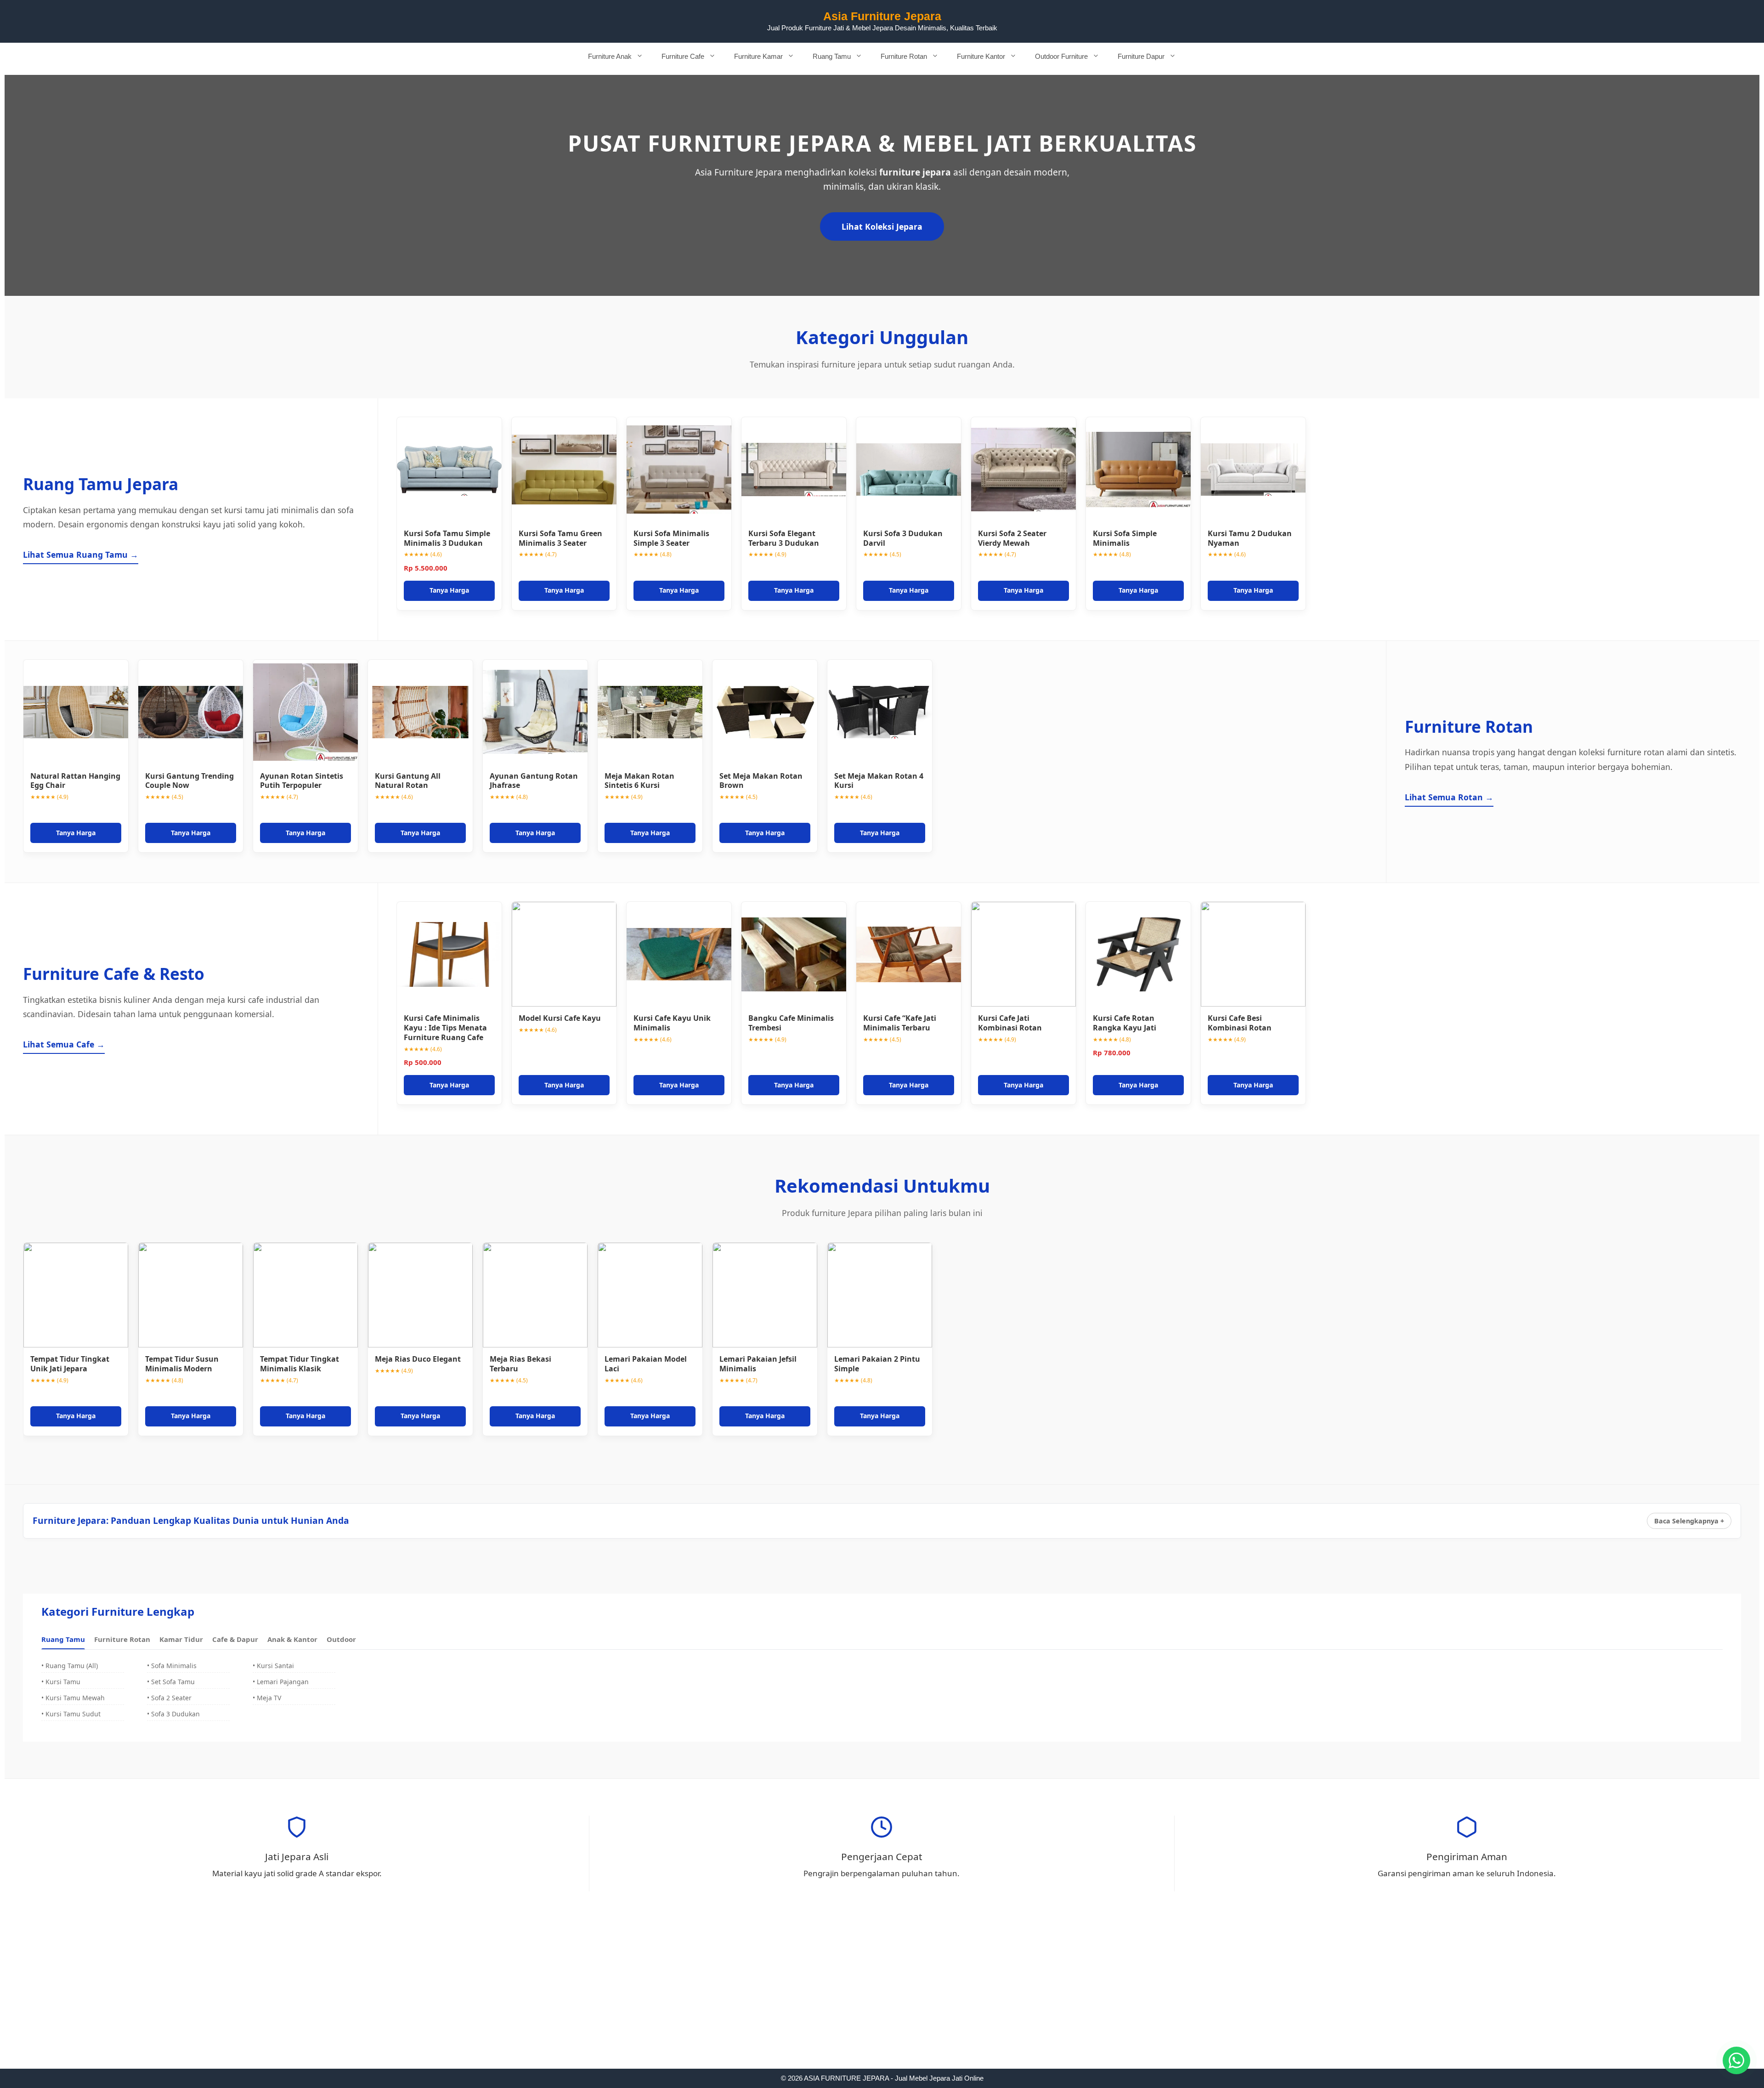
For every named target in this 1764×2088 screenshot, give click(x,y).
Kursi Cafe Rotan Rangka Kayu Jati (1125, 1023)
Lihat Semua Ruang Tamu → (81, 555)
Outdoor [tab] (341, 1639)
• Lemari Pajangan (281, 1682)
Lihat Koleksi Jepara (882, 226)
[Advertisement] (882, 2001)
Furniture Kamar (758, 56)
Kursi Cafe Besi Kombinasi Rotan (1240, 1023)
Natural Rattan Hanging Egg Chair (75, 781)
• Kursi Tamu (61, 1682)
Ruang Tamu (832, 56)
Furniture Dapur (1141, 56)
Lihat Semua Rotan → (1449, 797)
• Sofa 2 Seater (169, 1698)
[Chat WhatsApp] (1736, 2060)
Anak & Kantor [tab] (292, 1639)
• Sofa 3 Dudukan (173, 1714)
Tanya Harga (449, 590)
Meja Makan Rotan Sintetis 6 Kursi (639, 781)
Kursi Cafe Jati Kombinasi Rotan (1010, 1023)
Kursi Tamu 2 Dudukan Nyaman (1250, 538)
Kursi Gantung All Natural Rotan (408, 781)
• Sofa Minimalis (172, 1666)
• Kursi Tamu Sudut (71, 1714)
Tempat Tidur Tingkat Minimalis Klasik (300, 1364)
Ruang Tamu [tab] (63, 1639)
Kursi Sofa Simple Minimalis (1125, 538)
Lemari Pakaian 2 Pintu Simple (877, 1364)
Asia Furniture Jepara (882, 16)
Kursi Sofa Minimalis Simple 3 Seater (671, 538)
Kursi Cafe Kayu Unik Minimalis (672, 1023)
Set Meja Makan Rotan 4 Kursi (879, 781)
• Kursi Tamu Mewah (73, 1698)
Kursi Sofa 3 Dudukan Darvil (903, 538)
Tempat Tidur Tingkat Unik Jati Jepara (70, 1364)
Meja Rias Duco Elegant (418, 1359)
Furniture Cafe (683, 56)
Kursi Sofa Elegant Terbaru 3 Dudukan (784, 538)
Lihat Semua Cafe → (64, 1044)
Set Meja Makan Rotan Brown (761, 781)
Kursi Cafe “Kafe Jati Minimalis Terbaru (900, 1023)
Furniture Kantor (981, 56)
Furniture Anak (610, 56)
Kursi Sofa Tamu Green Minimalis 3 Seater (560, 538)
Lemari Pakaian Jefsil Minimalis (758, 1364)
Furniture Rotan (904, 56)
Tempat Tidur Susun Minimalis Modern (182, 1364)
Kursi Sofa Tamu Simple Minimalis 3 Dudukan (447, 538)
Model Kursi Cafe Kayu (560, 1018)
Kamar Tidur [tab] (181, 1639)
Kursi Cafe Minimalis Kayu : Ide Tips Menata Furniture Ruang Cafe (445, 1028)
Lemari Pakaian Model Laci (646, 1364)
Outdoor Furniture (1061, 56)
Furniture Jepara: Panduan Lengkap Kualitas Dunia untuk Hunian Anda (191, 1520)
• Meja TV (267, 1698)
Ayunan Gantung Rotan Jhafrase (534, 781)
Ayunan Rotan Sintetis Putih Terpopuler (302, 781)
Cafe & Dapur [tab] (235, 1639)
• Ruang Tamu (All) (70, 1666)
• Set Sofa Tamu (171, 1682)
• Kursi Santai (273, 1666)
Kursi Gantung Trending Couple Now (189, 781)
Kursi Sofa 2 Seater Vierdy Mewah (1012, 538)
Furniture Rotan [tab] (122, 1639)
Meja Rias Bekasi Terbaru (520, 1364)
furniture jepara (915, 172)
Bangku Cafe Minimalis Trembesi (791, 1023)
